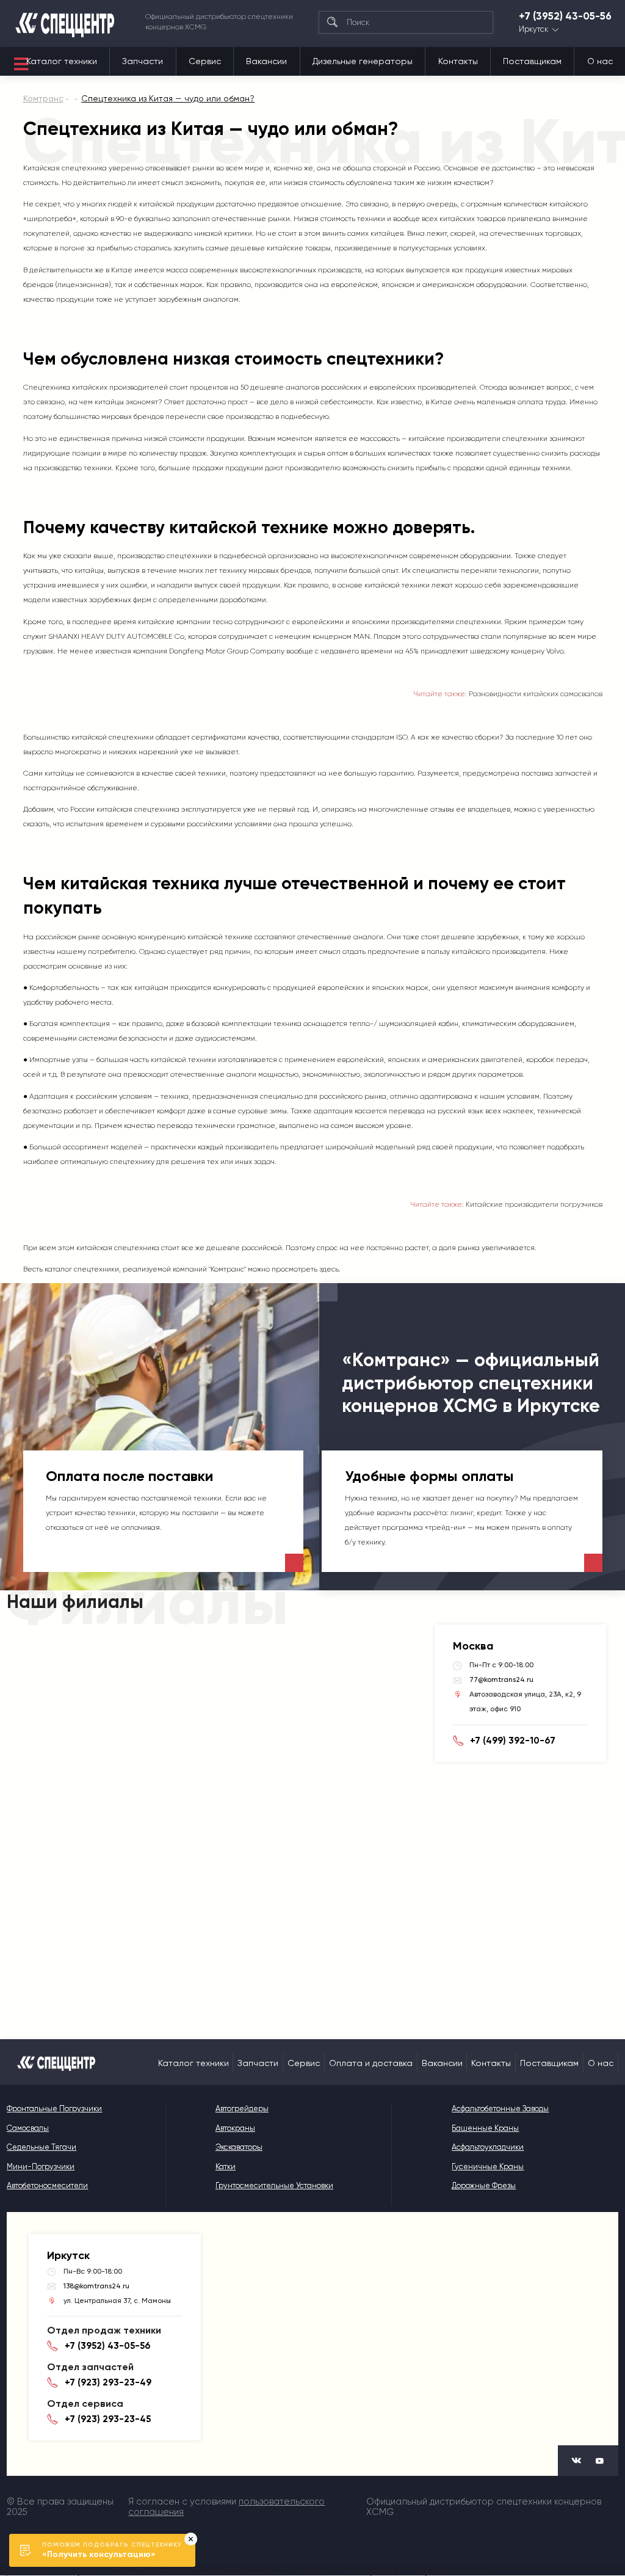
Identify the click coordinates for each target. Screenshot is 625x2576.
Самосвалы (28, 2128)
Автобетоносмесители (47, 2185)
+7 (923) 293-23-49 (108, 2382)
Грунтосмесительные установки (274, 2185)
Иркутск (533, 30)
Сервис (205, 61)
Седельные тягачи (42, 2147)
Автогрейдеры (242, 2108)
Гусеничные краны (488, 2167)
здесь (329, 1269)
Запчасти (143, 61)
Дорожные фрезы (484, 2185)
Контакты (458, 61)
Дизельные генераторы (363, 61)
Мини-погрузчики (41, 2167)
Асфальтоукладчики (488, 2147)
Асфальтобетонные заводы (500, 2108)
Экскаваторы (239, 2147)
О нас (600, 61)
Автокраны (235, 2128)
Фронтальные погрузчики (54, 2108)
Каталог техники (62, 61)
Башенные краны (485, 2128)
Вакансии (266, 61)
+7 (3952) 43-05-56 (565, 16)
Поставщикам (532, 61)
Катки (226, 2167)
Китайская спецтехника (65, 168)
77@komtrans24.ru (501, 1679)
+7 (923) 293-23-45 (108, 2419)
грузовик (38, 651)
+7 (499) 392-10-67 (513, 1741)
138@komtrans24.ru (96, 2286)
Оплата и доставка (371, 2063)
